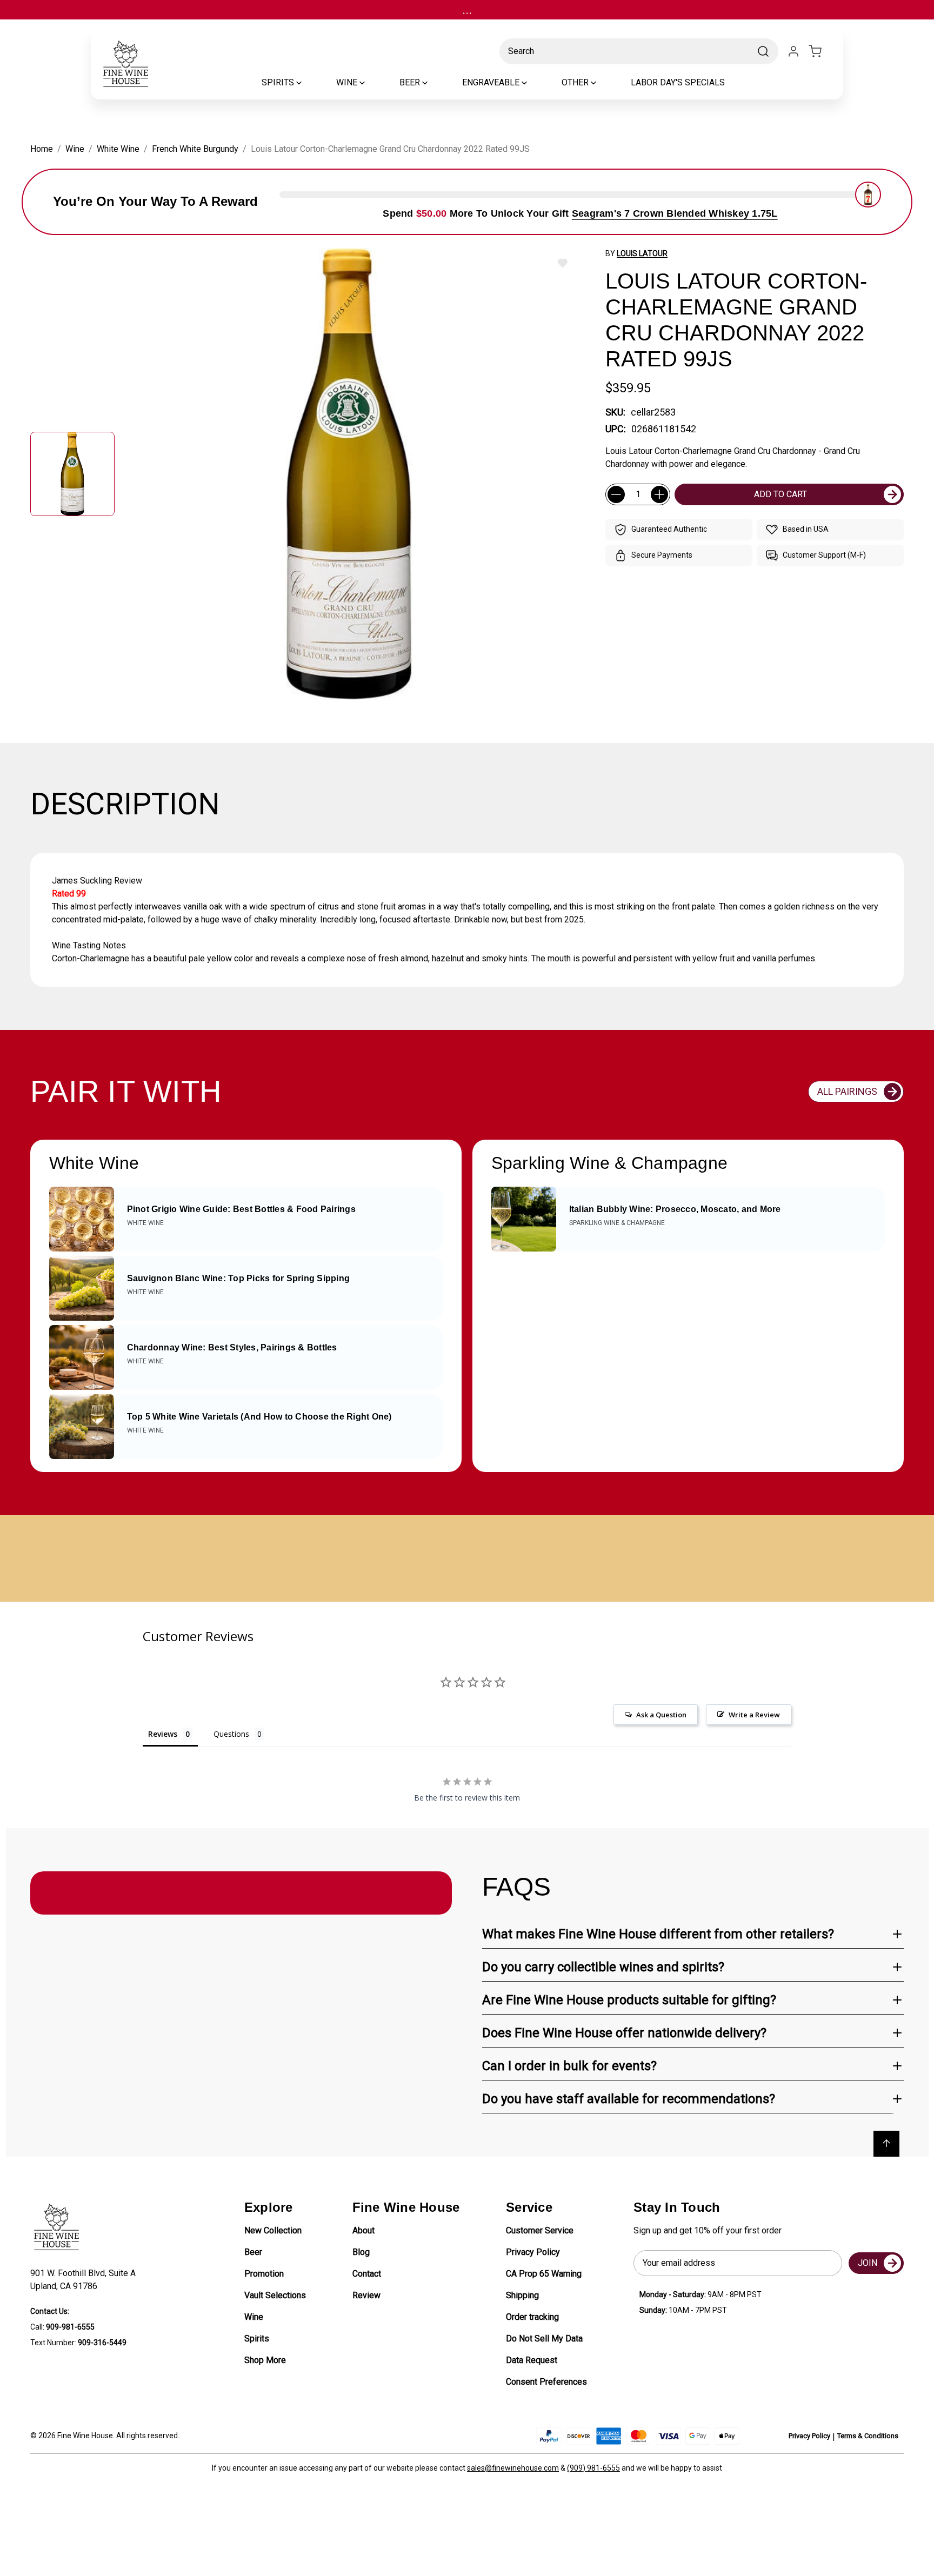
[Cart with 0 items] (822, 51)
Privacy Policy (533, 2252)
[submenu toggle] (308, 83)
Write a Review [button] (754, 1715)
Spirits (257, 2339)
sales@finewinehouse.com (513, 2468)
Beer (253, 2252)
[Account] (793, 51)
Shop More (265, 2360)
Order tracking (532, 2317)
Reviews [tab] (163, 1734)
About (363, 2230)
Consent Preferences (546, 2382)
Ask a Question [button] (661, 1715)
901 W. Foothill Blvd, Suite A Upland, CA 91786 (85, 2280)
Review (366, 2295)
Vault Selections (275, 2295)
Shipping (522, 2295)
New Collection (273, 2230)
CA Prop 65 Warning (544, 2274)
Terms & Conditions (868, 2436)
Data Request (532, 2360)
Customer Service (540, 2230)
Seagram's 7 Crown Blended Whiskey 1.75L (675, 213)
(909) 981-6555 (593, 2468)
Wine (254, 2317)
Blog (361, 2252)
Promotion (264, 2274)
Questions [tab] (231, 1734)
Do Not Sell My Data (544, 2339)
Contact (367, 2274)
